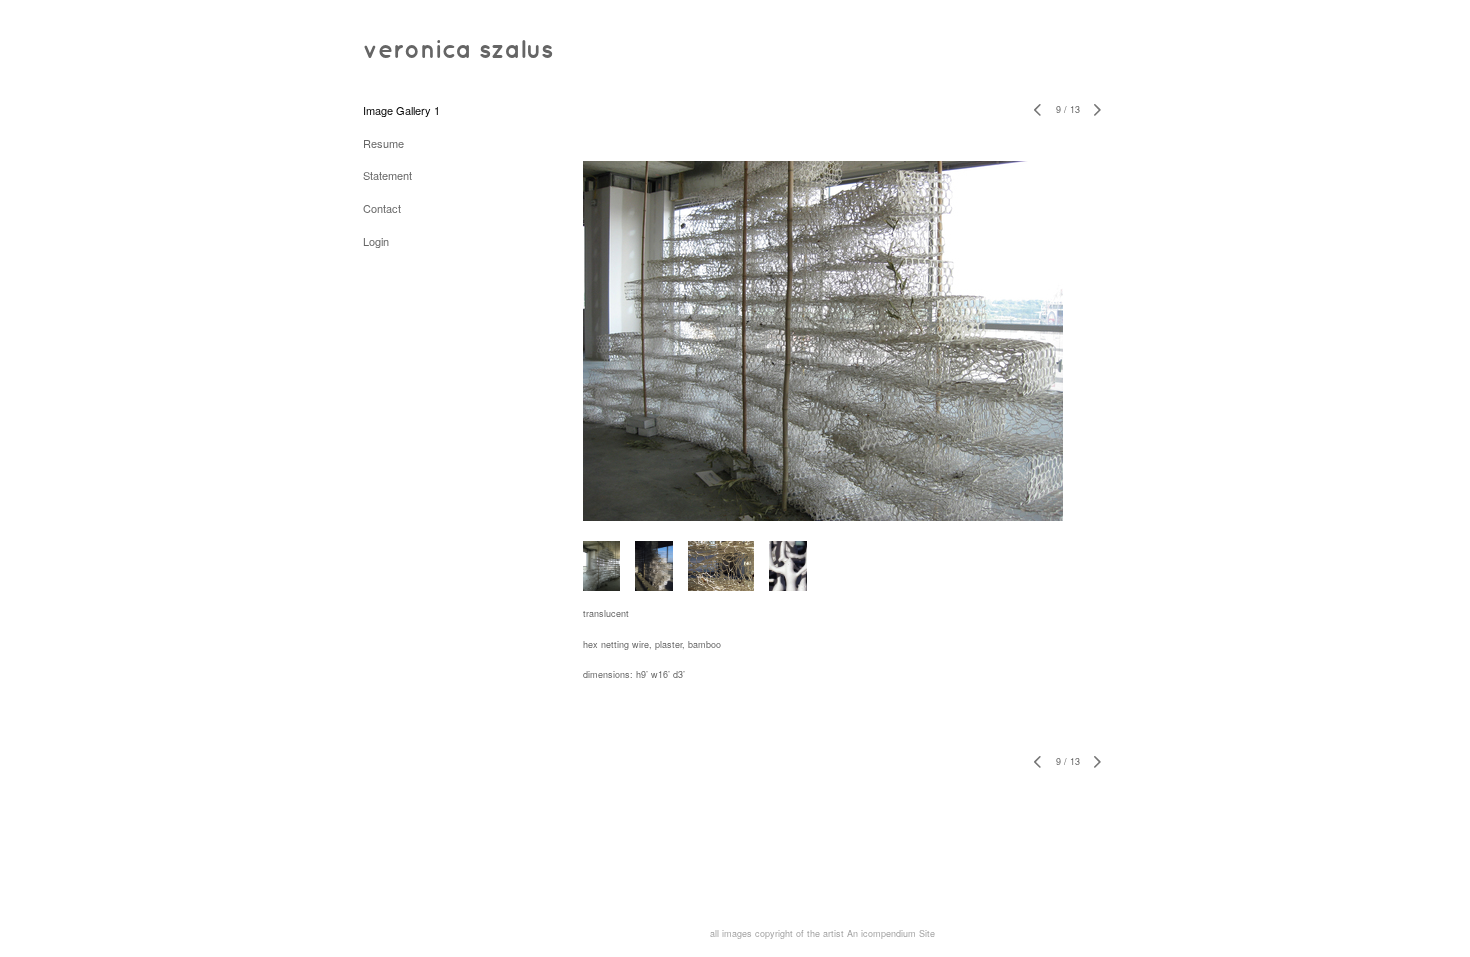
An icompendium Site (891, 933)
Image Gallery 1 (401, 110)
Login (376, 241)
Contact (382, 208)
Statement (387, 175)
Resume (383, 143)
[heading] (413, 50)
